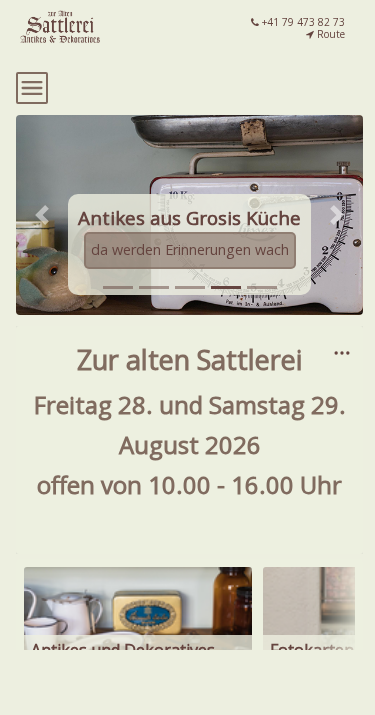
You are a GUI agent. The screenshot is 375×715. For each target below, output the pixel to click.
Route (329, 34)
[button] (42, 215)
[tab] (118, 287)
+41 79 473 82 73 (302, 22)
